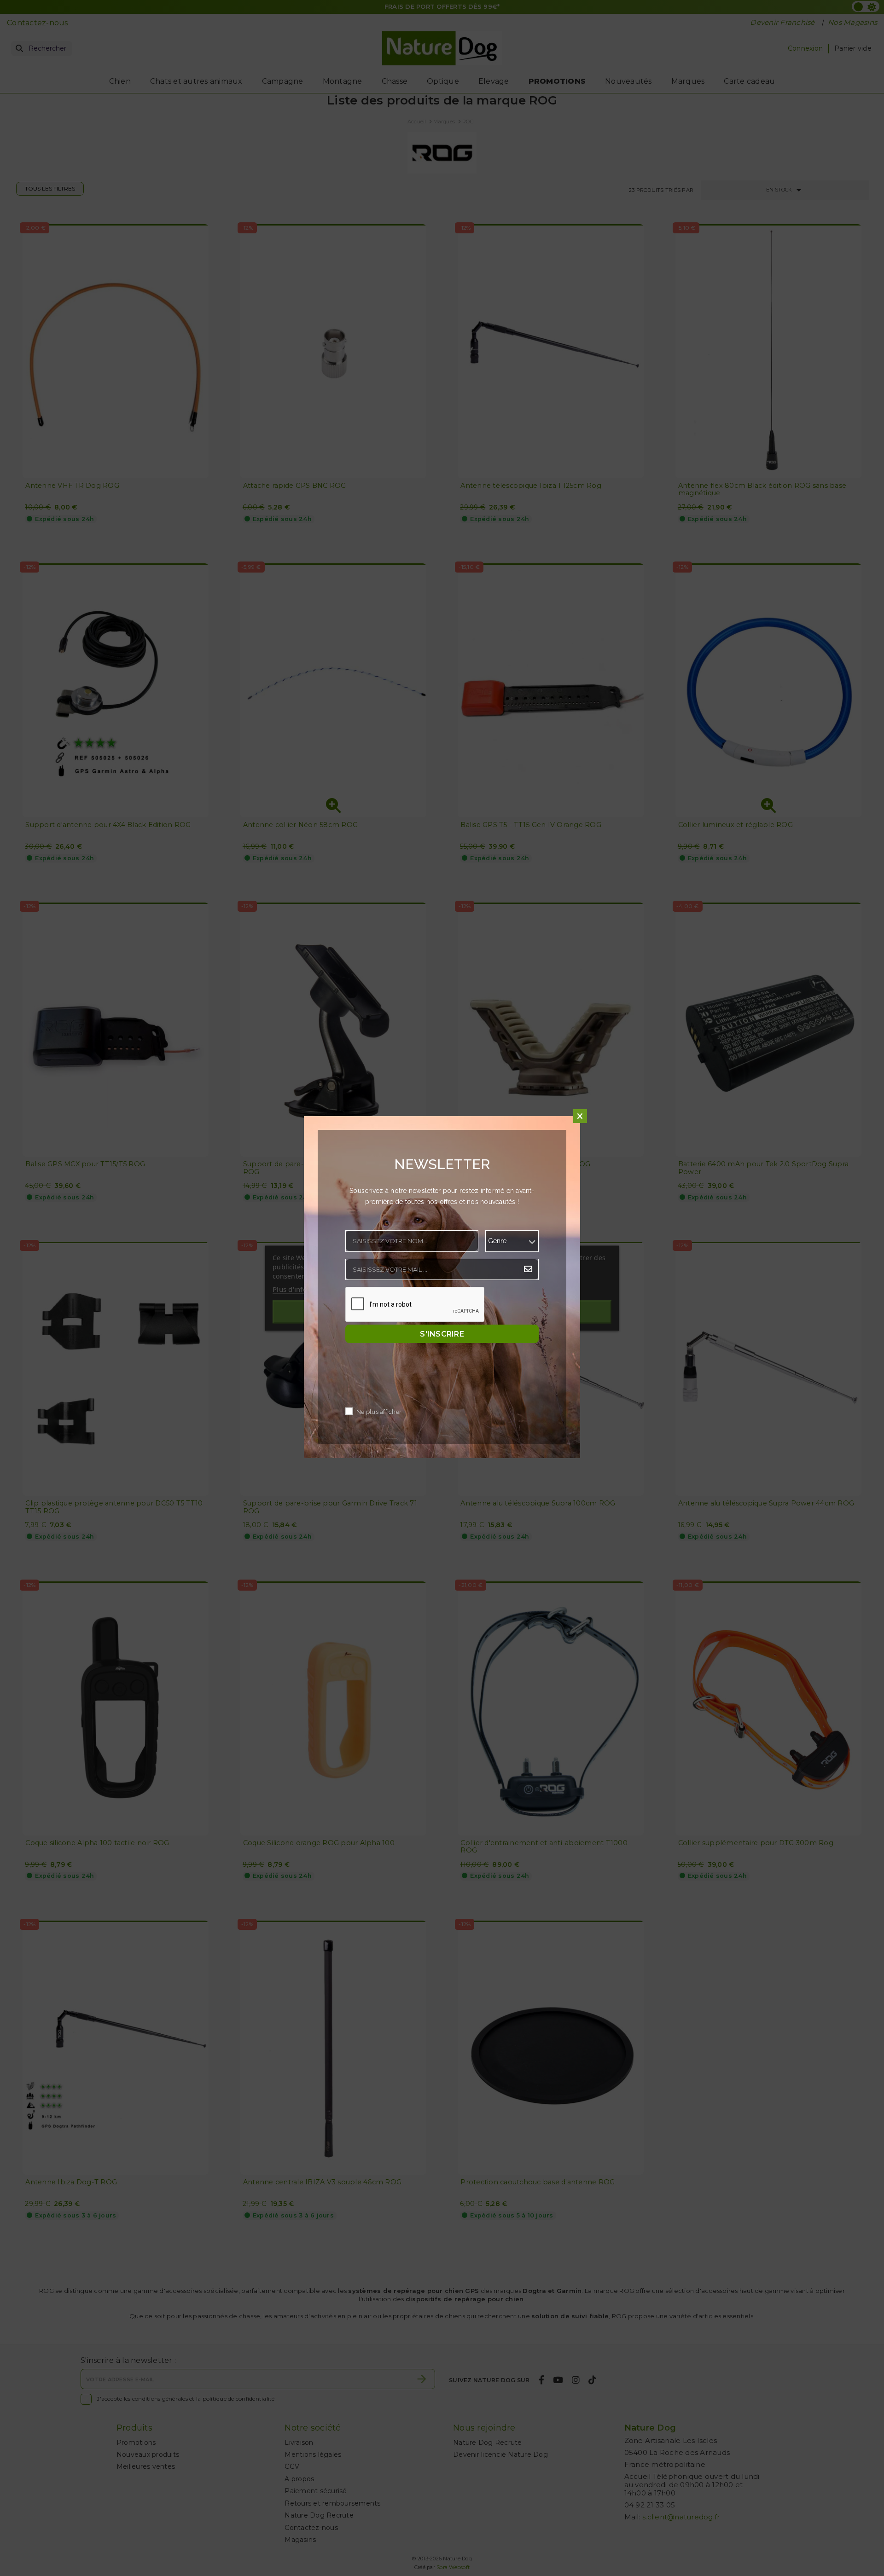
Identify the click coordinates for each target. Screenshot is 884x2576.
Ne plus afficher (379, 1412)
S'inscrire (442, 1334)
